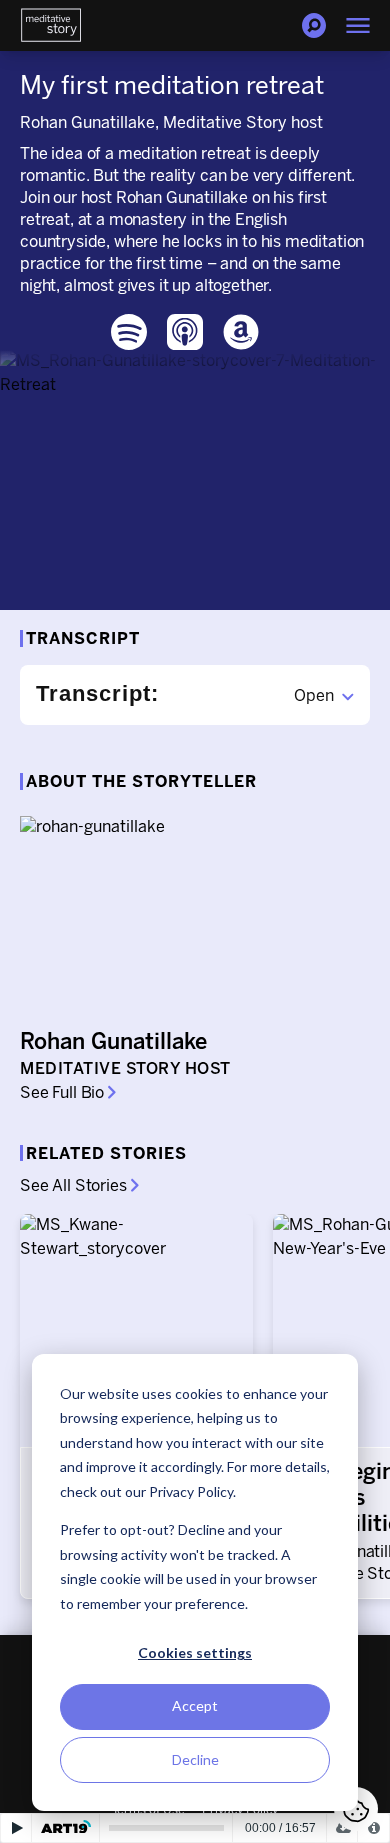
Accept (195, 1705)
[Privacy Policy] (373, 1828)
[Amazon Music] (241, 332)
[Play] (16, 1828)
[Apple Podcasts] (185, 332)
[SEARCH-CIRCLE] (314, 25)
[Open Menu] (358, 25)
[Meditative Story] (51, 25)
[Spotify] (129, 332)
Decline (195, 1759)
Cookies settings (195, 1652)
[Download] (342, 1828)
